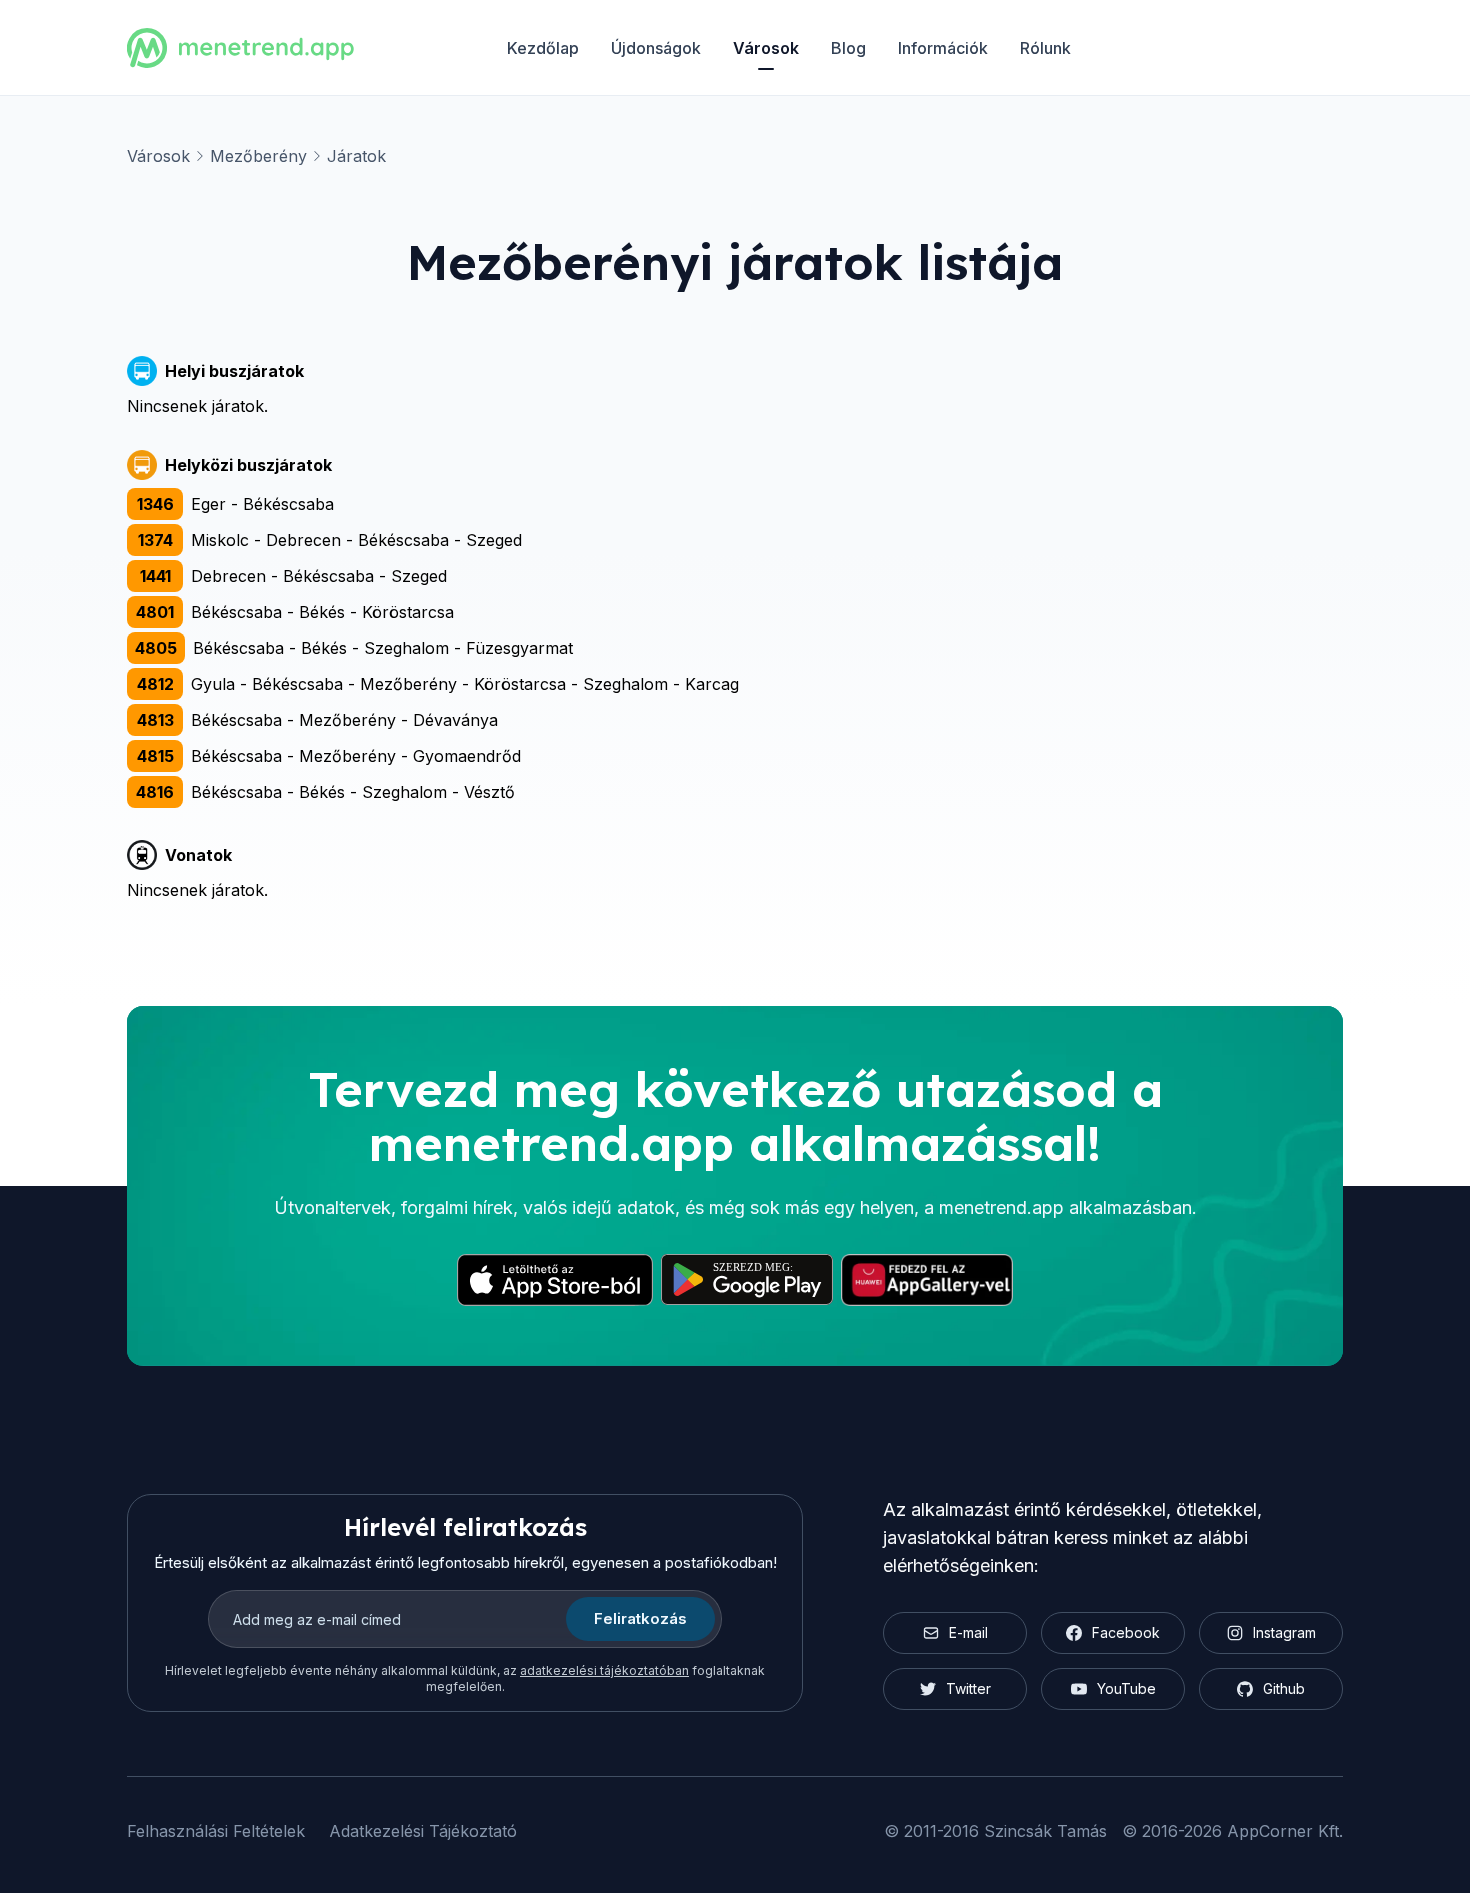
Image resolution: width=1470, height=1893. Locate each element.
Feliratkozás (640, 1618)
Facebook (1126, 1632)
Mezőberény (258, 156)
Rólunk (1045, 48)
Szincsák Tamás (1045, 1831)
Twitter (968, 1688)
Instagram (1284, 1632)
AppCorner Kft (1283, 1831)
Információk (943, 48)
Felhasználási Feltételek (216, 1831)
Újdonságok (656, 48)
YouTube (1126, 1688)
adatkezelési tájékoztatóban (604, 1670)
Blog (848, 48)
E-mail (968, 1632)
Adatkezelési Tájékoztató (423, 1831)
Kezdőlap (543, 48)
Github (1284, 1688)
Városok (766, 48)
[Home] (240, 48)
